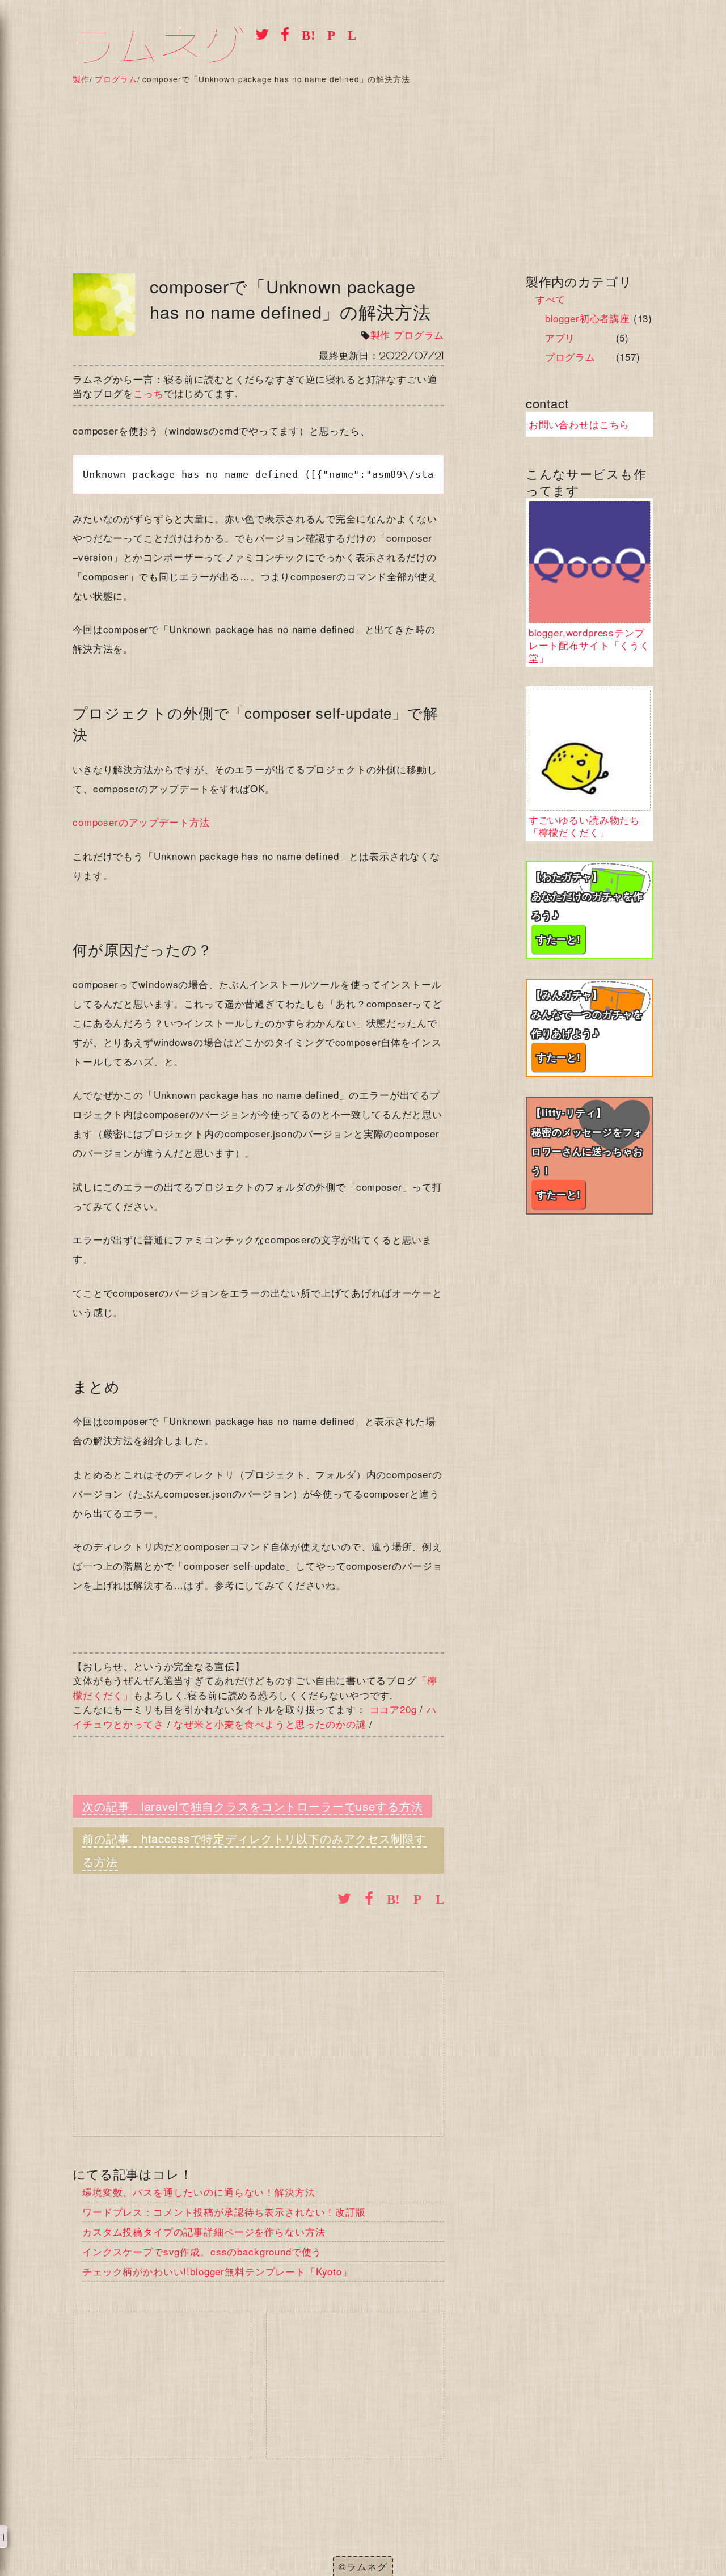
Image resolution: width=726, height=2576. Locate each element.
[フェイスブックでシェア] (282, 33)
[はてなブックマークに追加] (305, 33)
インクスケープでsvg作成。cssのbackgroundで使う (202, 2251)
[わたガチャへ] (590, 910)
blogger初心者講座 (588, 318)
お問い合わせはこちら (579, 424)
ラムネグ (159, 47)
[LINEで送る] (349, 33)
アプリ (560, 337)
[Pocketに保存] (328, 33)
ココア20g (393, 1709)
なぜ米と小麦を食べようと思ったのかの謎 (270, 1724)
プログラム (419, 334)
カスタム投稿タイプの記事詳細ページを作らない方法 (204, 2231)
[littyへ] (590, 1156)
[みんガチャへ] (590, 1028)
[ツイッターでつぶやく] (259, 33)
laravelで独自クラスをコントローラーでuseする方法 (282, 1806)
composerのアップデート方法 (141, 822)
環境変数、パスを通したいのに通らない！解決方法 (199, 2192)
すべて (551, 299)
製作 (381, 334)
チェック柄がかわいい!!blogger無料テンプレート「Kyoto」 (217, 2271)
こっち (149, 393)
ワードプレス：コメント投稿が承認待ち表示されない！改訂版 (224, 2212)
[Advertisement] (363, 169)
